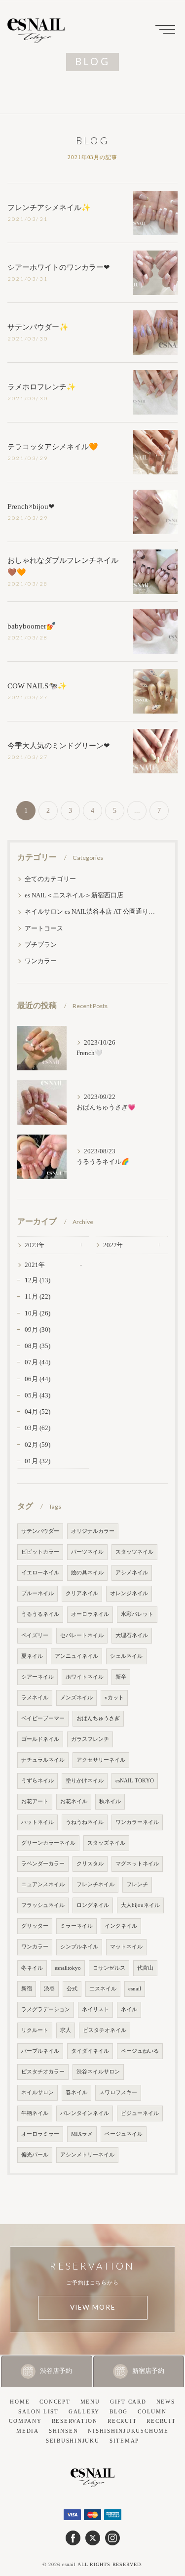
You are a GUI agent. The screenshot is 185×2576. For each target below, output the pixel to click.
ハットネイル (37, 1822)
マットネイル (126, 1947)
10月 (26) (37, 1313)
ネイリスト (95, 2009)
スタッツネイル (134, 1552)
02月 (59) (37, 1445)
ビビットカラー (40, 1552)
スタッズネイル (106, 1843)
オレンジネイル (129, 1593)
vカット (114, 1698)
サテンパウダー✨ (38, 327)
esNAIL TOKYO (135, 1781)
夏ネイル (32, 1656)
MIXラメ (82, 2134)
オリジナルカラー (93, 1531)
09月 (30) (37, 1330)
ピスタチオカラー (43, 2072)
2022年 (113, 1245)
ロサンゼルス (109, 1968)
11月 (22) (37, 1297)
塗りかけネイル (85, 1781)
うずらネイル (37, 1781)
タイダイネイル (90, 2051)
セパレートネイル (82, 1635)
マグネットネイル (137, 1864)
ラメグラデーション (46, 2009)
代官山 (145, 1968)
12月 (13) (37, 1280)
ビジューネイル (140, 2113)
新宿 (27, 1989)
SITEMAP (124, 2441)
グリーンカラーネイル (48, 1843)
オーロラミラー (40, 2134)
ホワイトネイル (85, 1677)
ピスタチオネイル (105, 2030)
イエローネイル (40, 1573)
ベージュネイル (124, 2134)
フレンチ (137, 1884)
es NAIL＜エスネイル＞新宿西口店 (74, 895)
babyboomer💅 (32, 626)
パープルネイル (40, 2051)
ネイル (129, 2009)
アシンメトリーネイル (87, 2155)
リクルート (35, 2030)
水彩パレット (137, 1614)
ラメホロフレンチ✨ (42, 387)
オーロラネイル (90, 1614)
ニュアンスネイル (43, 1884)
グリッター (35, 1926)
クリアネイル (82, 1593)
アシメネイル (132, 1573)
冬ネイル (32, 1968)
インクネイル (121, 1926)
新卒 (121, 1677)
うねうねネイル (85, 1822)
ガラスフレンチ (90, 1739)
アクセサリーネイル (101, 1760)
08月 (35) (37, 1346)
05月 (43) (37, 1395)
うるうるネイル (40, 1614)
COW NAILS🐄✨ (37, 686)
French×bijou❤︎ (31, 507)
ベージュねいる (140, 2051)
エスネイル (103, 1989)
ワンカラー (41, 961)
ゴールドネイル (40, 1739)
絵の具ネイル (87, 1573)
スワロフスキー (118, 2092)
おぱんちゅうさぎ (98, 1718)
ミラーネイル (76, 1926)
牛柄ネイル (35, 2113)
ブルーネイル (37, 1593)
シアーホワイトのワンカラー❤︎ (59, 267)
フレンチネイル (95, 1884)
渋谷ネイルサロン (98, 2072)
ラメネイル (35, 1698)
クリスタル (90, 1864)
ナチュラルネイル (43, 1760)
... (137, 811)
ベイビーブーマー (43, 1718)
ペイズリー (35, 1635)
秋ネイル (110, 1801)
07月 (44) (37, 1362)
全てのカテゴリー (50, 879)
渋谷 (49, 1989)
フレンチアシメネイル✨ (49, 208)
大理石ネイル (132, 1635)
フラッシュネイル (43, 1905)
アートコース (44, 929)
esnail (135, 1989)
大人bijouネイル (140, 1905)
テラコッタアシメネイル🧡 (53, 447)
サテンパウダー (40, 1531)
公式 (72, 1989)
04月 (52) (37, 1412)
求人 (66, 2030)
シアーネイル (37, 1677)
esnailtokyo (68, 1968)
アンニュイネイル (76, 1656)
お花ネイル (74, 1801)
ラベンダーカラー (43, 1864)
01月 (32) (37, 1461)
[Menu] (165, 29)
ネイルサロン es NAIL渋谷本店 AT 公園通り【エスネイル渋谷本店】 (92, 912)
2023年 (35, 1245)
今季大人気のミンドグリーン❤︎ (59, 746)
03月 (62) (37, 1428)
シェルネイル (126, 1656)
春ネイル (76, 2092)
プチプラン (41, 945)
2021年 (35, 1265)
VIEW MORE (93, 2307)
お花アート (35, 1801)
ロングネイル (93, 1905)
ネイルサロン (37, 2092)
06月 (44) (37, 1379)
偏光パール (35, 2155)
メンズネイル (76, 1698)
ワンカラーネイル (137, 1822)
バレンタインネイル (85, 2113)
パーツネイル (87, 1552)
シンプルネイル (79, 1947)
